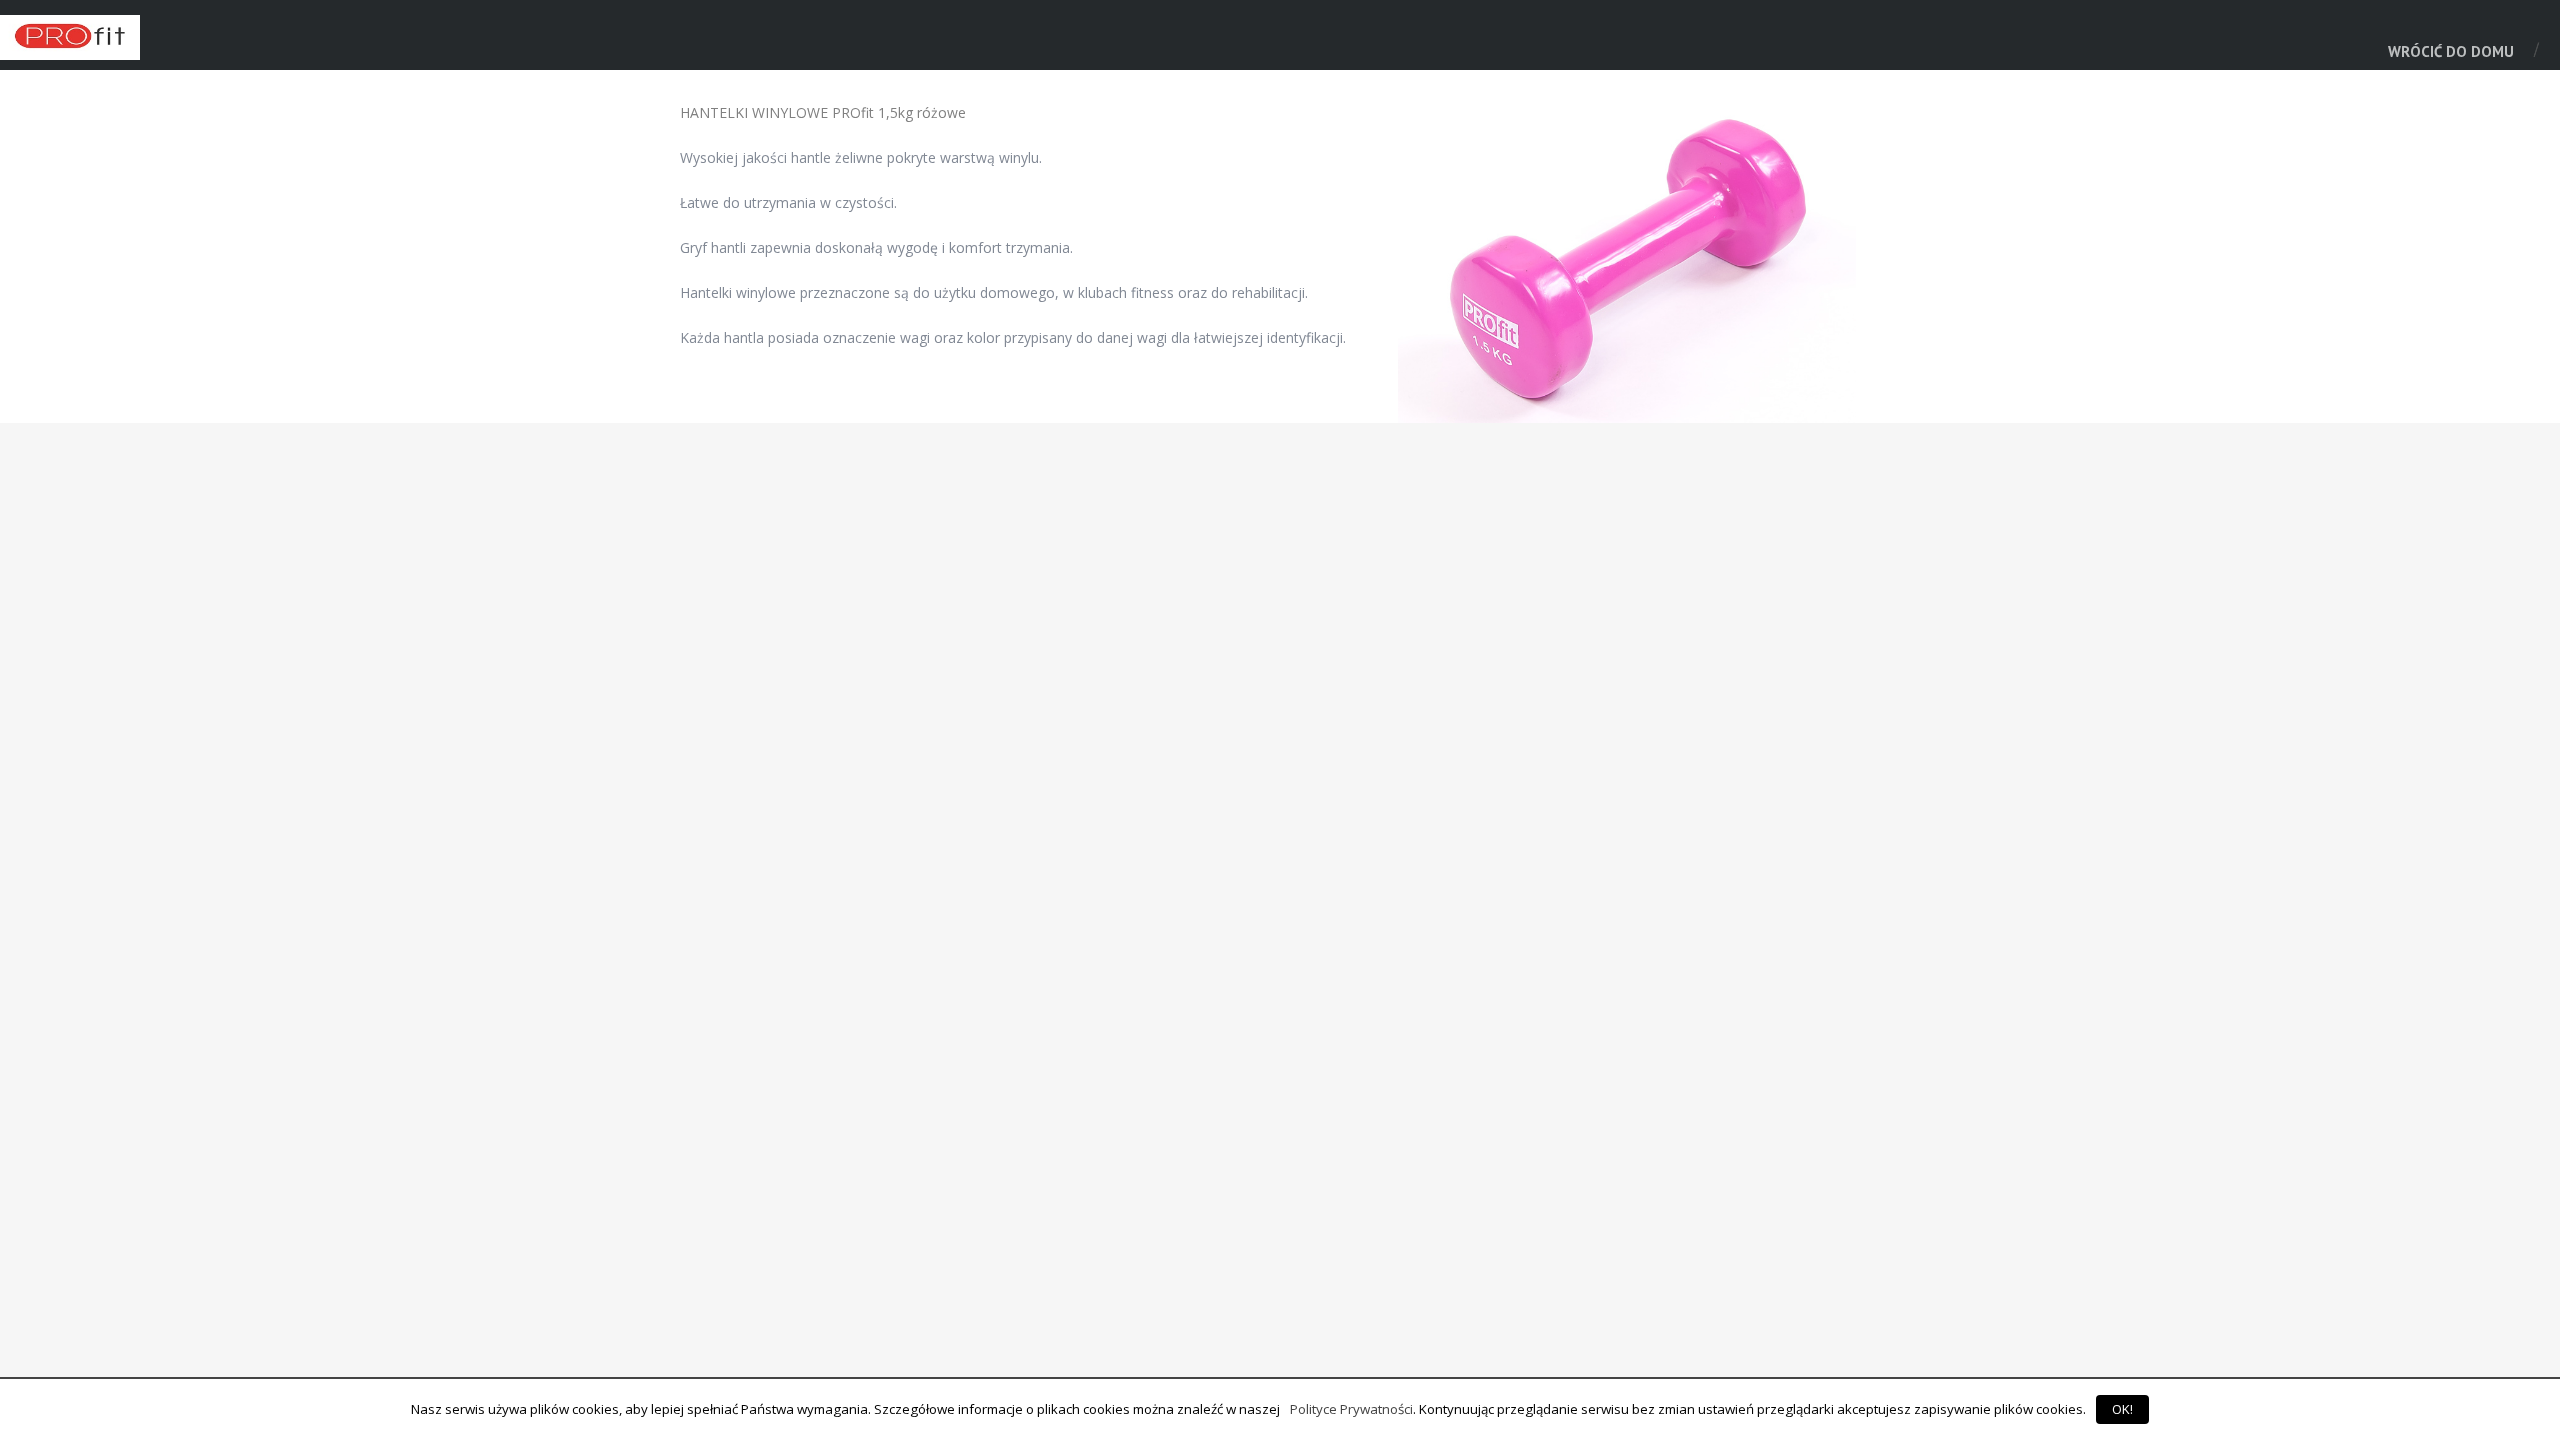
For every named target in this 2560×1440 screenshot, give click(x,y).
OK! (2122, 1409)
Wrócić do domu (2451, 51)
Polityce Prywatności (1351, 1409)
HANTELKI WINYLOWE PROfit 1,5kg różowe (823, 112)
